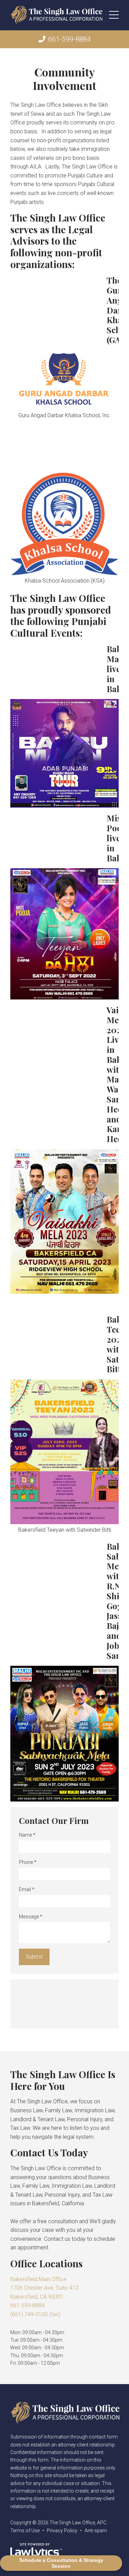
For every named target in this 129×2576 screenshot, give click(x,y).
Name (27, 1835)
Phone (28, 1862)
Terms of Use (25, 2531)
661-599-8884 (69, 39)
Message (31, 1917)
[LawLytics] (36, 2551)
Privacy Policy (62, 2531)
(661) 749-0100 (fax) (35, 2314)
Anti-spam (96, 2531)
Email (27, 1889)
